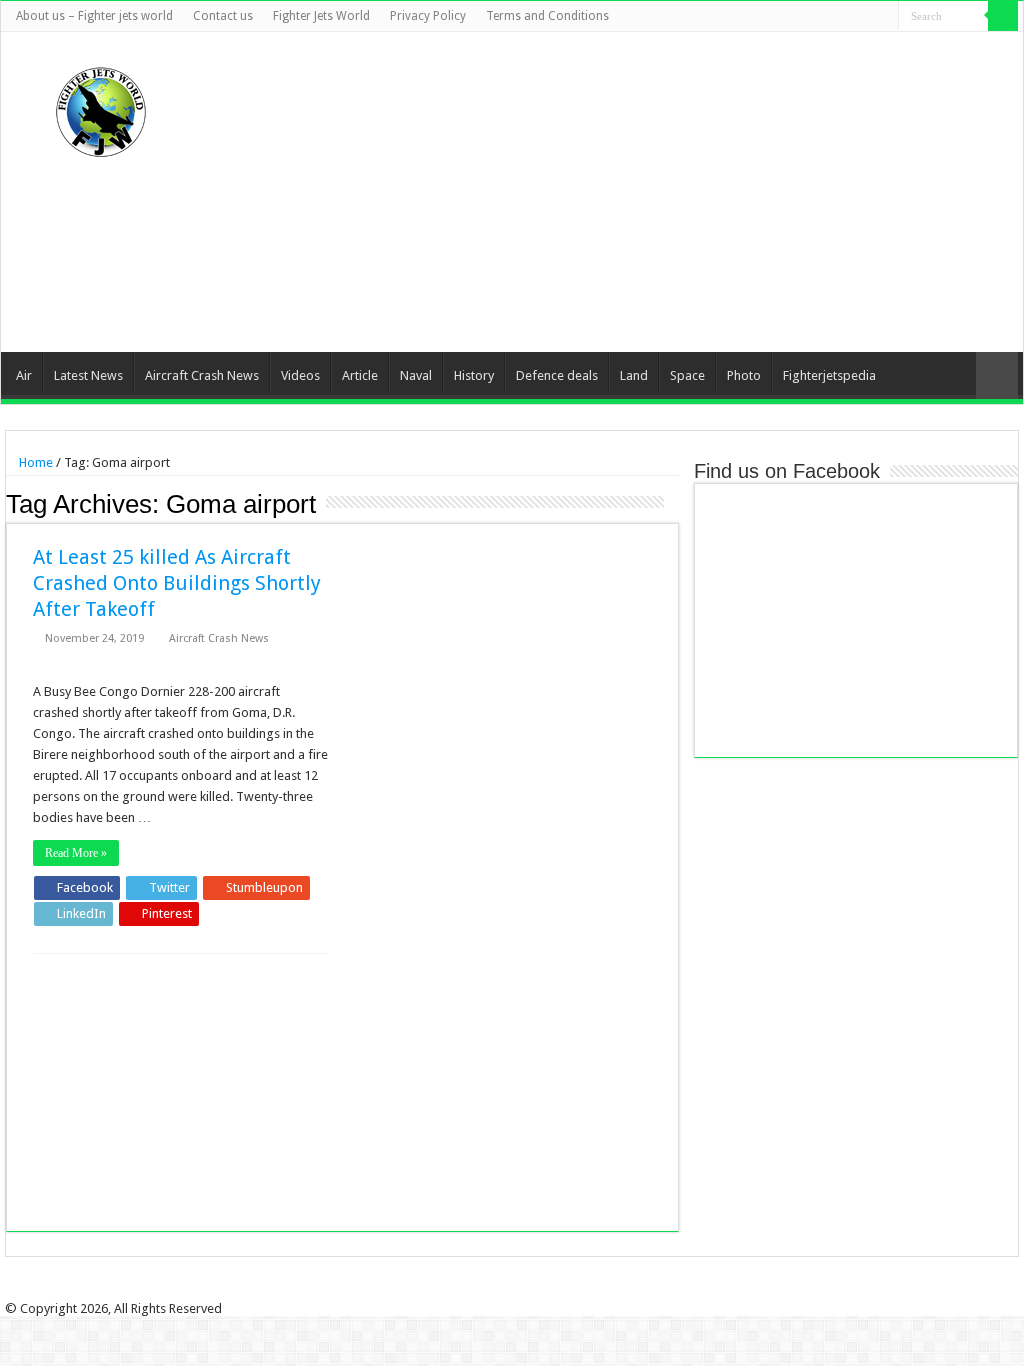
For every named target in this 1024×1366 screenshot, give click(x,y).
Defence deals (557, 375)
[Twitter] (826, 17)
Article (360, 375)
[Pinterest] (845, 17)
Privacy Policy (428, 16)
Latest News (88, 375)
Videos (300, 375)
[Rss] (788, 17)
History (474, 375)
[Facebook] (807, 17)
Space (687, 375)
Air (24, 375)
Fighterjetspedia (829, 375)
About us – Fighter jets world (94, 16)
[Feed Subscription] (673, 503)
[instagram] (883, 17)
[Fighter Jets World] (101, 108)
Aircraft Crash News (202, 375)
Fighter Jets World (321, 16)
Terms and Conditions (547, 16)
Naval (416, 375)
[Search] (1003, 16)
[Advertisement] (639, 192)
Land (634, 375)
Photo (744, 375)
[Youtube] (864, 17)
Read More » (76, 853)
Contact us (223, 16)
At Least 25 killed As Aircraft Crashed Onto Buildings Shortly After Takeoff (177, 583)
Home (34, 462)
